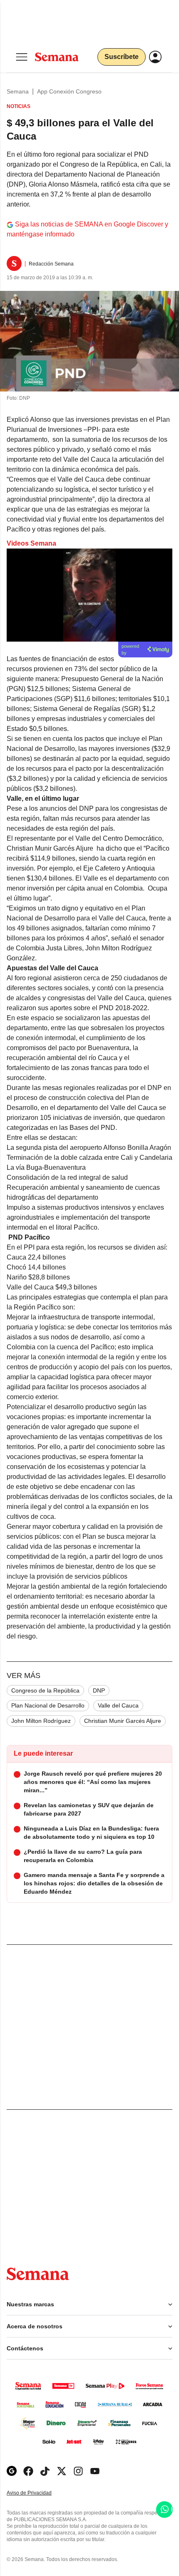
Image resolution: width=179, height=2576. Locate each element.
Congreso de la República (45, 1690)
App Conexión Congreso (69, 91)
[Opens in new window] (28, 2471)
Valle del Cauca (118, 1705)
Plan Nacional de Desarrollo (48, 1705)
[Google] (12, 2471)
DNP (99, 1690)
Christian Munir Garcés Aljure (123, 1721)
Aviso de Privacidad (38, 2493)
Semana (18, 91)
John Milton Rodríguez (41, 1721)
